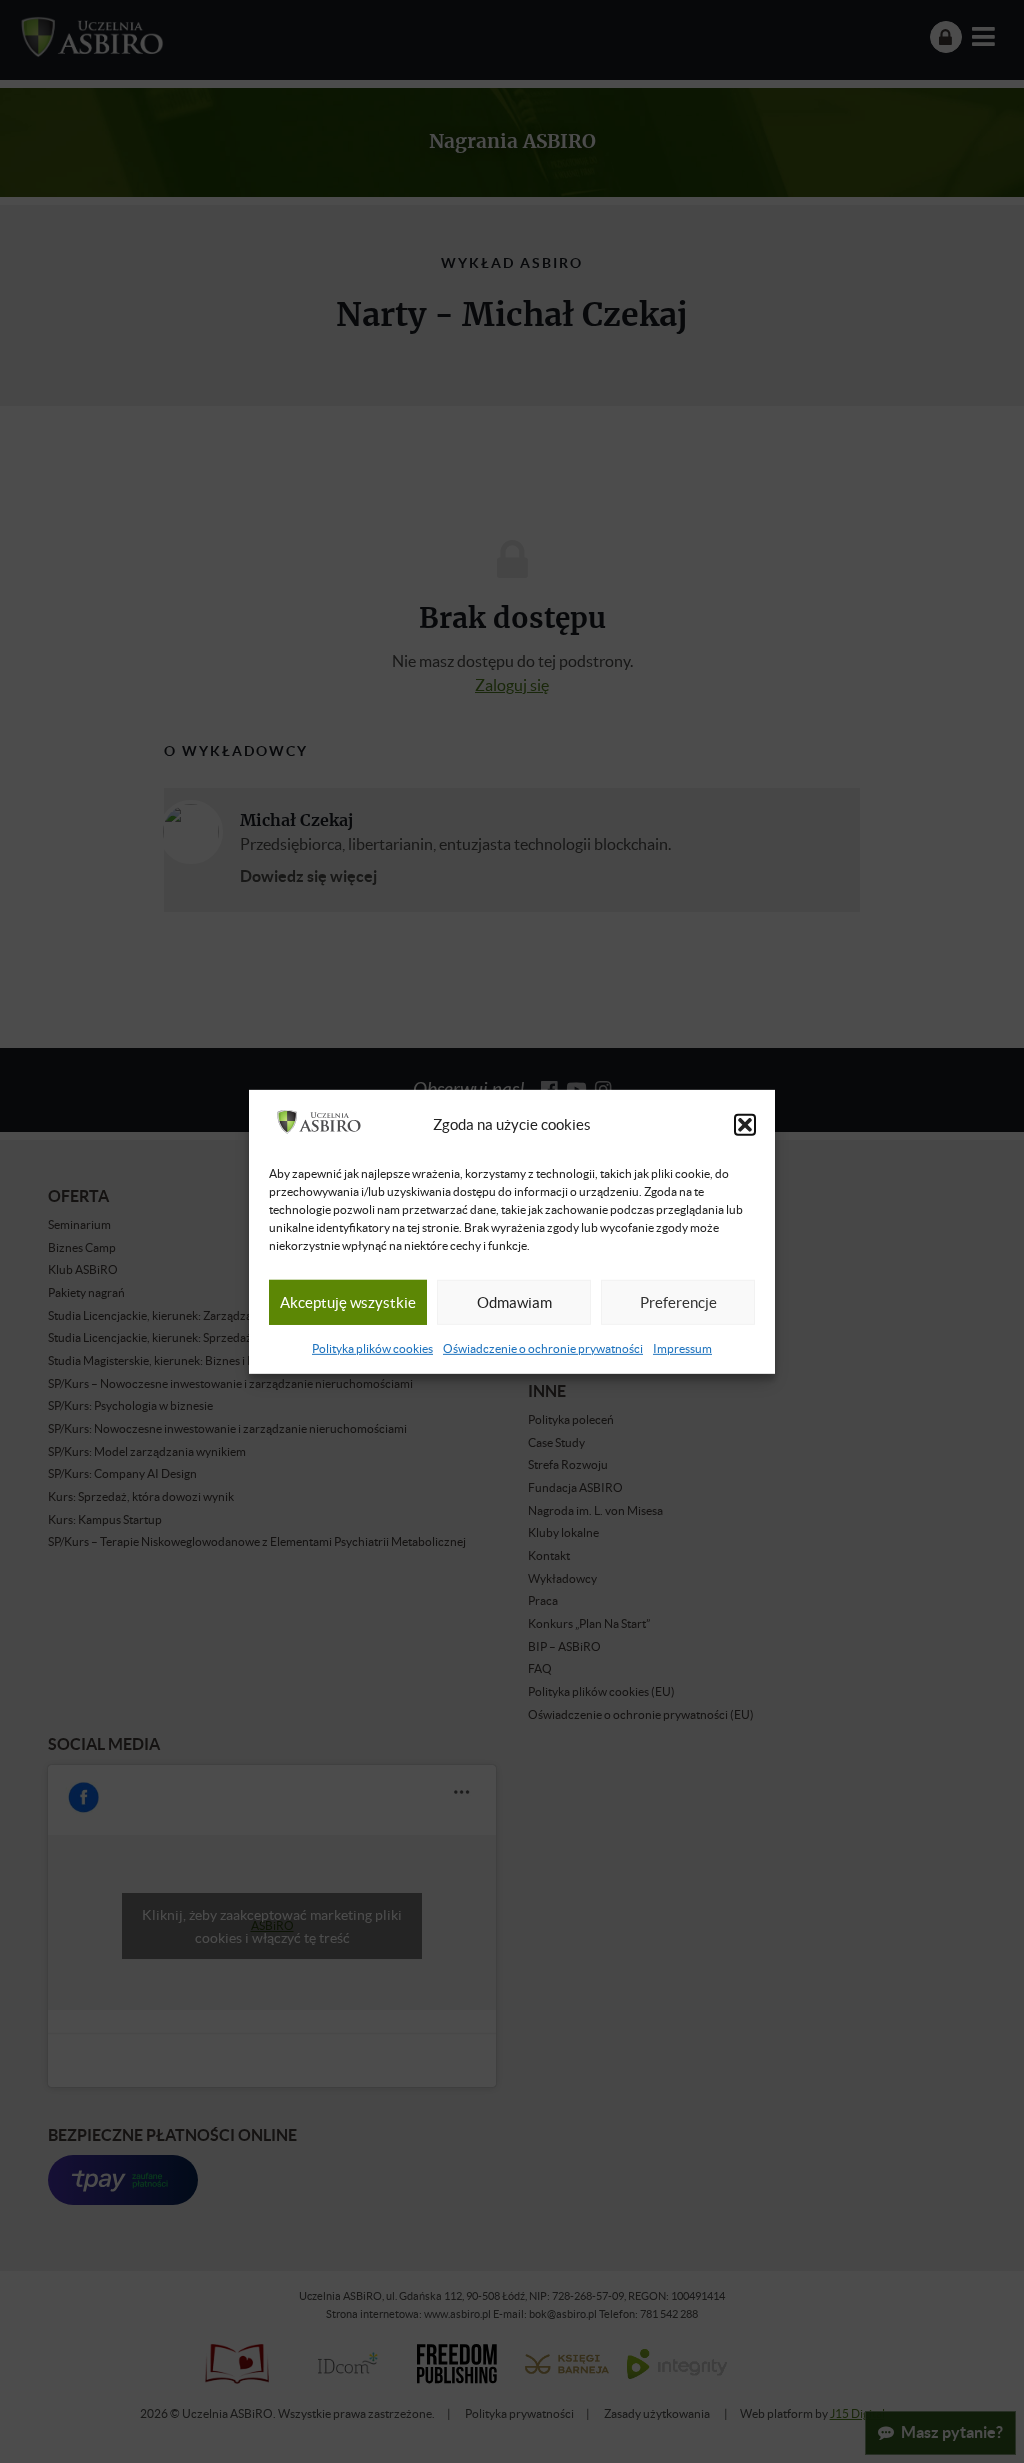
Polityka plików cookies (372, 1348)
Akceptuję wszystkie (348, 1302)
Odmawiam (514, 1302)
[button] (745, 1125)
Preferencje (678, 1302)
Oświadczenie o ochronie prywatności (543, 1348)
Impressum (682, 1348)
